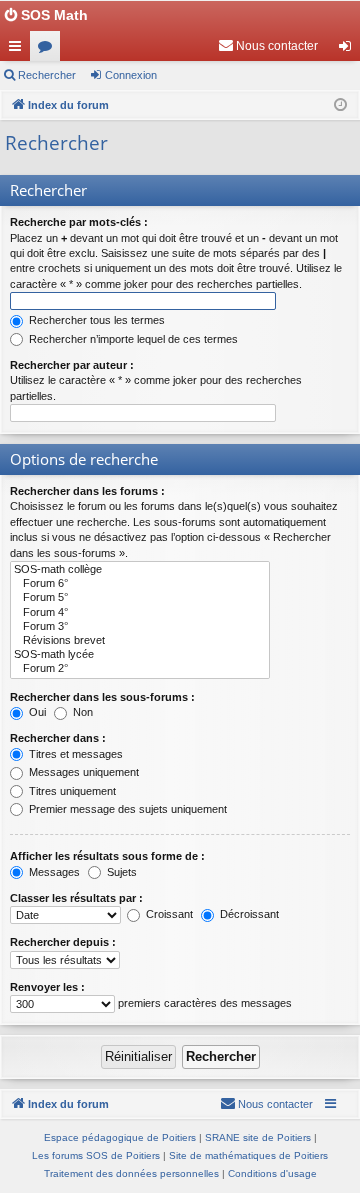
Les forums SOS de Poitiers (96, 1155)
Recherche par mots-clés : (79, 222)
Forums (49, 50)
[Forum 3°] (140, 627)
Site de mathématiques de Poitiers (248, 1155)
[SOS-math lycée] (140, 655)
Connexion (131, 75)
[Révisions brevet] (140, 641)
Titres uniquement (71, 791)
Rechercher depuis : (63, 942)
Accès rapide (19, 50)
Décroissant (248, 914)
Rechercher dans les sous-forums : (102, 697)
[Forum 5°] (140, 598)
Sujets (120, 872)
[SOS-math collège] (140, 570)
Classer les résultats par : (76, 898)
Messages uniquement (82, 772)
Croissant (168, 914)
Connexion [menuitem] (349, 50)
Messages (53, 872)
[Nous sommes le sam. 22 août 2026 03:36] (340, 105)
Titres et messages (74, 754)
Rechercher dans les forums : (87, 491)
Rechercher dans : (58, 738)
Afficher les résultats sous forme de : (107, 856)
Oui (36, 712)
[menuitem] (268, 46)
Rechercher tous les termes (95, 320)
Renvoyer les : (47, 987)
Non (81, 712)
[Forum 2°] (140, 669)
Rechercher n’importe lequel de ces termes (132, 339)
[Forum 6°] (140, 584)
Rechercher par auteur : (72, 365)
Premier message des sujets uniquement (126, 809)
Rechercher (47, 75)
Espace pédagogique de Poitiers (120, 1137)
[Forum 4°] (140, 613)
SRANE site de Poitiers (258, 1137)
